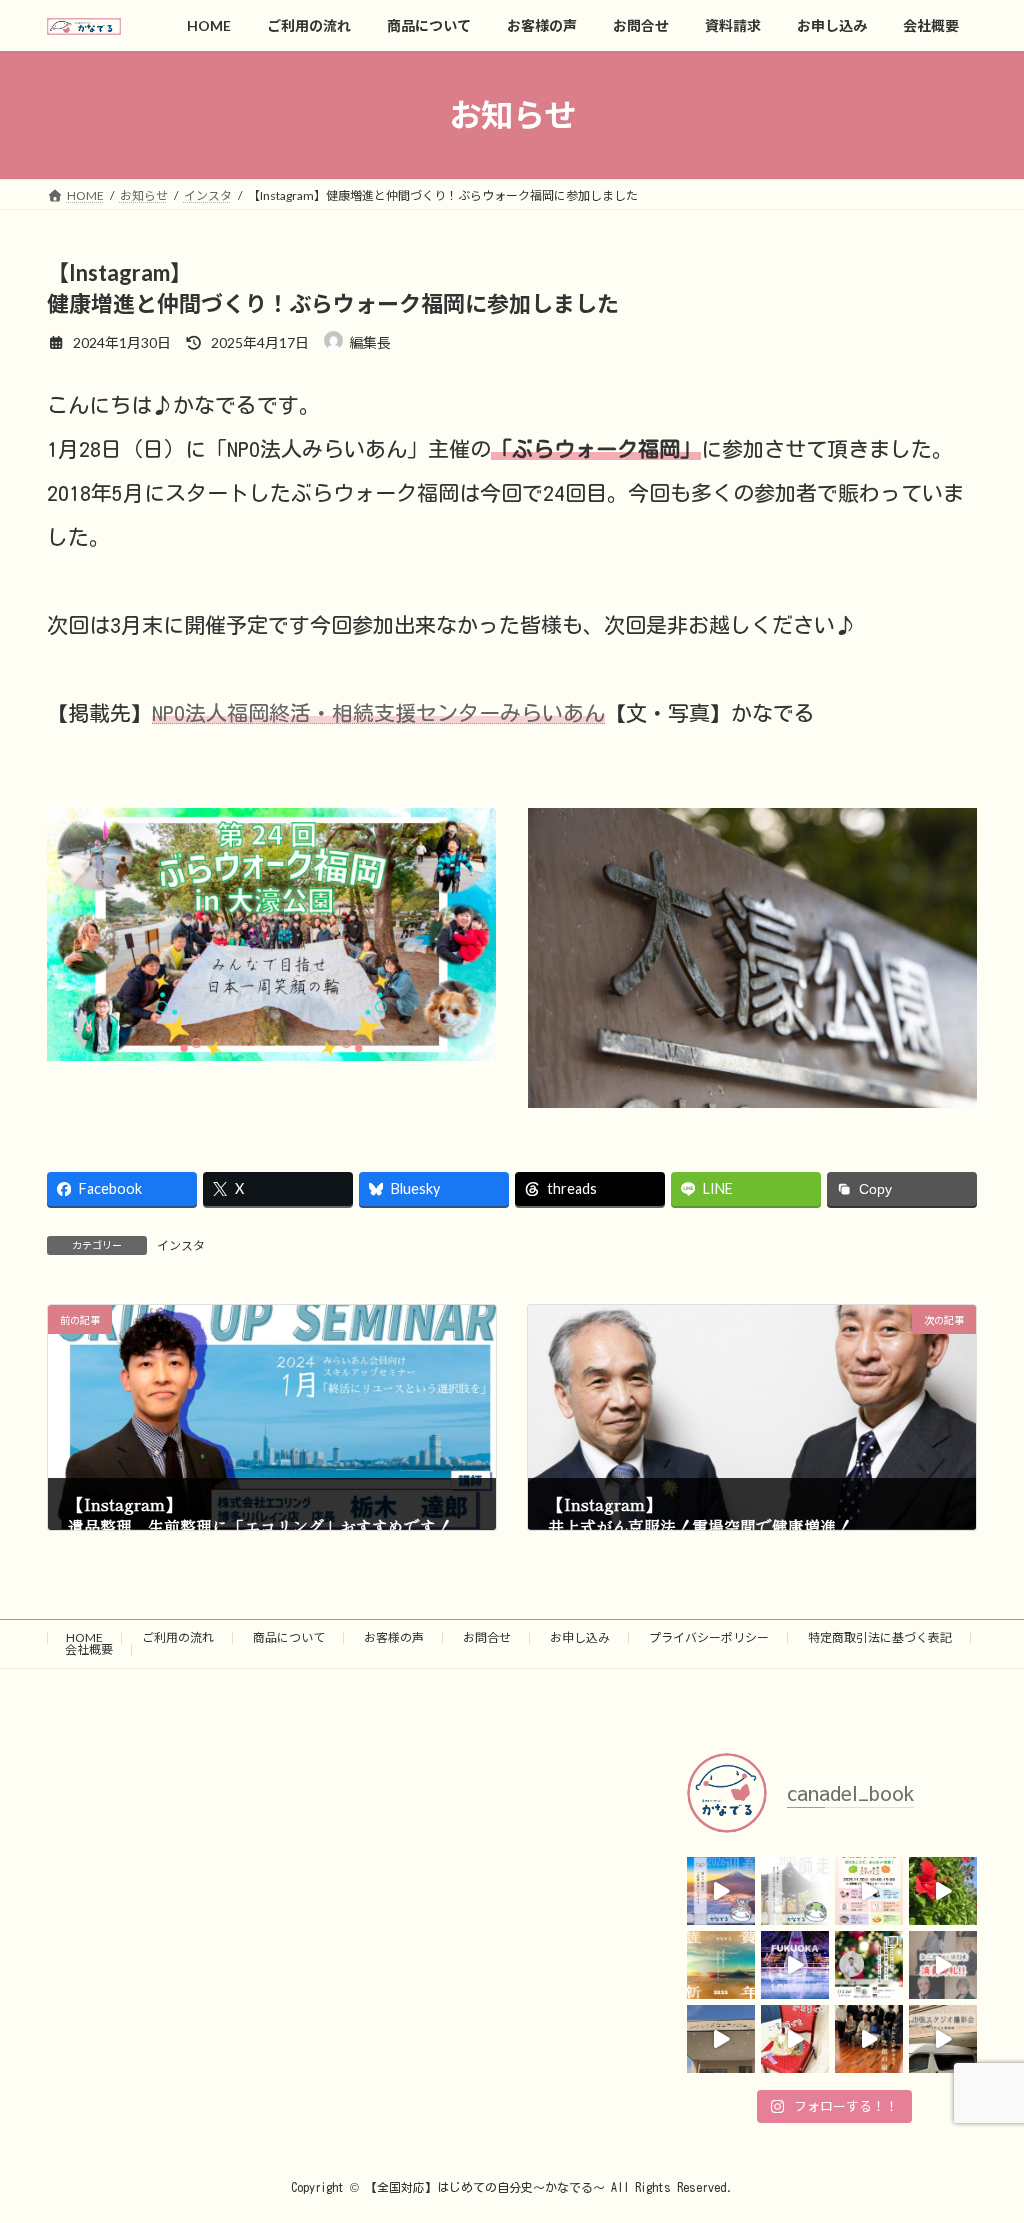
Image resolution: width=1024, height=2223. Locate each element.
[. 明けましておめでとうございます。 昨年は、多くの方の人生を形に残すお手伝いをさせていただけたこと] (721, 1965)
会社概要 (89, 1649)
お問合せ (487, 1637)
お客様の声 (394, 1637)
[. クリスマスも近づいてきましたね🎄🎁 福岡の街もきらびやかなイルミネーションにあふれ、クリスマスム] (795, 1965)
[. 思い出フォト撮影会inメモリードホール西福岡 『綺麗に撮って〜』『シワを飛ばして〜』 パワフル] (795, 2039)
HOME (84, 1637)
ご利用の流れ (178, 1637)
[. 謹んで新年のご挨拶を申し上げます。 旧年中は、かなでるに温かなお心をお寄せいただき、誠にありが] (721, 1891)
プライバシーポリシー (709, 1637)
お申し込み (580, 1637)
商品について (289, 1637)
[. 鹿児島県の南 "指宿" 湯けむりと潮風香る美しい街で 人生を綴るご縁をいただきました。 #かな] (943, 1891)
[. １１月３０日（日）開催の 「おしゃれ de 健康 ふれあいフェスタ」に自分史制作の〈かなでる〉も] (869, 1891)
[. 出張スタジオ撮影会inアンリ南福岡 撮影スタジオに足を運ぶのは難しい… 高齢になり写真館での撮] (943, 2039)
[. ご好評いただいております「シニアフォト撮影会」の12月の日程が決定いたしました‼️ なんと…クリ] (869, 1965)
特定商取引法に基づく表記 (880, 1637)
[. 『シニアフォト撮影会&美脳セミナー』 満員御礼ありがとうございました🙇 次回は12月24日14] (943, 1965)
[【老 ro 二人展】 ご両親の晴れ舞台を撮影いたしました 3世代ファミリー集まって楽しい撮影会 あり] (869, 2039)
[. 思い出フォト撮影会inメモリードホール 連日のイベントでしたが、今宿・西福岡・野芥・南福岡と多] (721, 2039)
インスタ (181, 1245)
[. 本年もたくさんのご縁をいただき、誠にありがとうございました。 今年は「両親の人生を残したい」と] (795, 1891)
